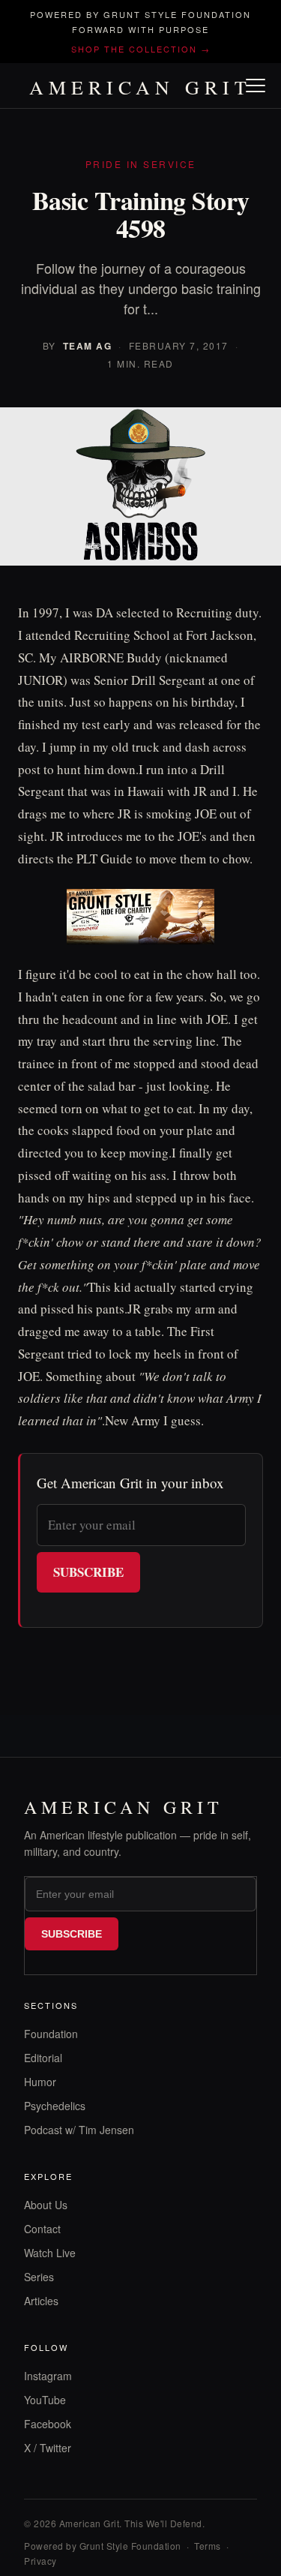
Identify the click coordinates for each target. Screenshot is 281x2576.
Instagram (48, 2376)
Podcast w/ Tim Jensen (79, 2130)
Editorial (43, 2058)
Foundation (51, 2034)
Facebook (48, 2424)
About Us (46, 2205)
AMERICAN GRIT (140, 87)
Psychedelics (55, 2106)
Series (39, 2277)
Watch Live (50, 2253)
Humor (40, 2082)
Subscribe (88, 1572)
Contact (42, 2229)
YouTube (45, 2400)
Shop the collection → (141, 49)
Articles (41, 2301)
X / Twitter (48, 2448)
